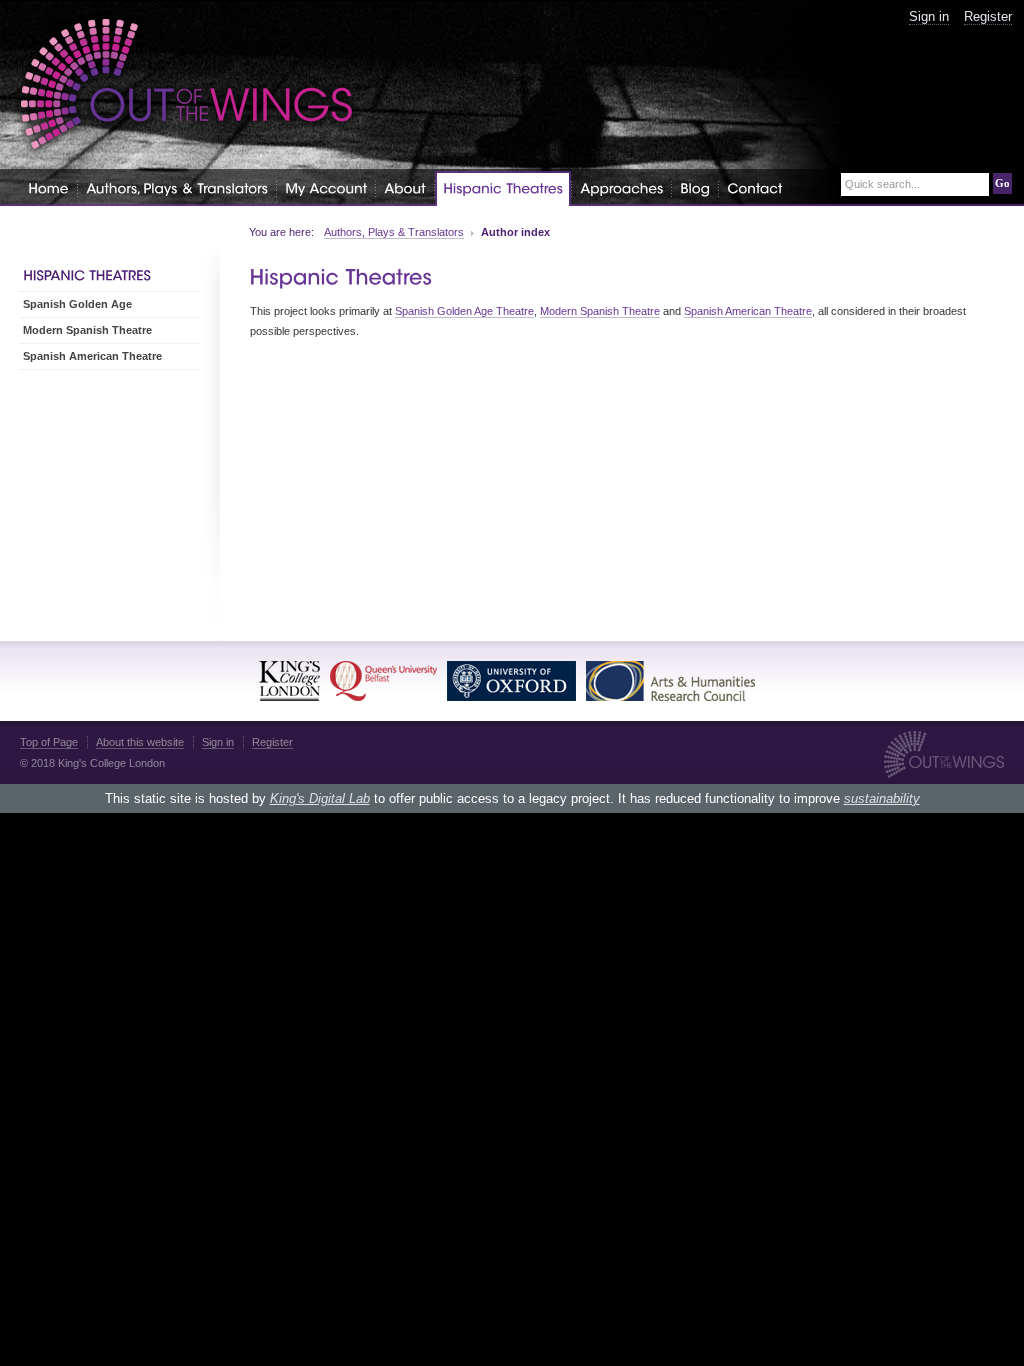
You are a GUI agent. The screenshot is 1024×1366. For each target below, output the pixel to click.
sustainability (882, 798)
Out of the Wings (187, 84)
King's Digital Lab (320, 798)
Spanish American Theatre (748, 311)
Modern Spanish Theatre (600, 311)
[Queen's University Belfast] (383, 681)
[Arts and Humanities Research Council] (670, 681)
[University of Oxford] (511, 681)
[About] (405, 187)
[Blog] (695, 187)
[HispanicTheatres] (503, 188)
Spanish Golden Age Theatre (464, 311)
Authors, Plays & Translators (394, 232)
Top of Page (49, 742)
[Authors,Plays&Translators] (177, 187)
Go (1002, 183)
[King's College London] (289, 681)
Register (988, 16)
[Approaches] (621, 187)
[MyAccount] (326, 187)
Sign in (929, 16)
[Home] (48, 187)
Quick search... (882, 184)
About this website (140, 742)
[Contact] (754, 187)
